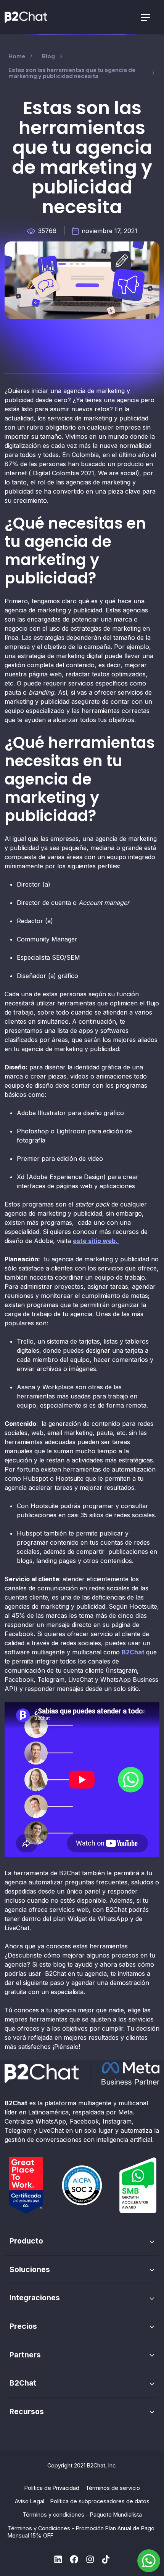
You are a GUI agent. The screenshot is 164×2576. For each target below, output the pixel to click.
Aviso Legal (30, 2501)
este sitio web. (96, 1241)
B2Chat (134, 1652)
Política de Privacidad (52, 2488)
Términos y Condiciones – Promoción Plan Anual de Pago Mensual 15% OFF (81, 2532)
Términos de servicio (113, 2488)
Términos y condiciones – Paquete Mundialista (82, 2514)
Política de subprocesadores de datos (100, 2501)
